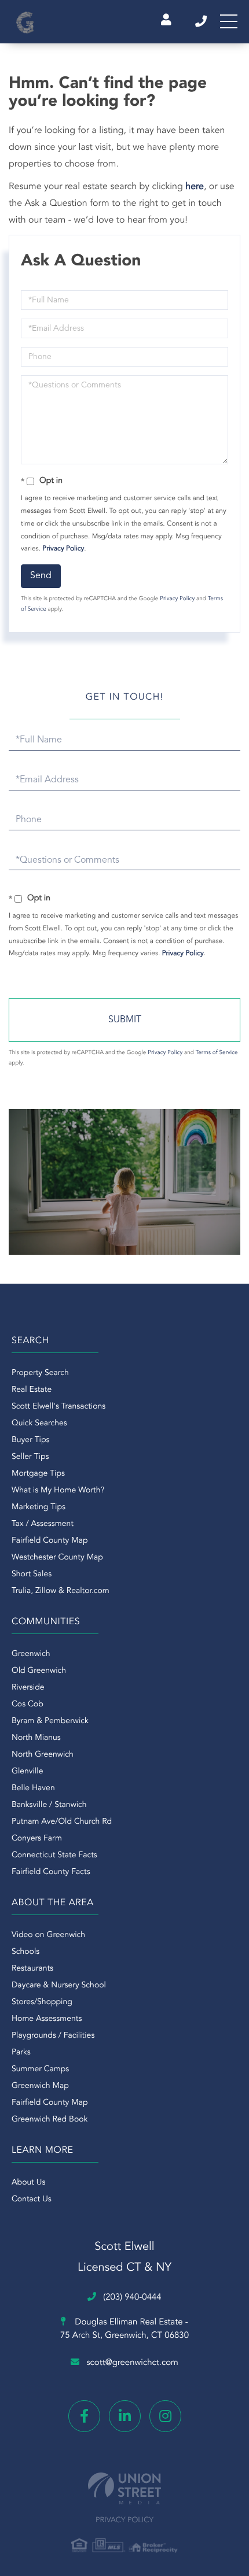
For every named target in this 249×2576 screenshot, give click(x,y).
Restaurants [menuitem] (32, 1969)
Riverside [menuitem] (28, 1688)
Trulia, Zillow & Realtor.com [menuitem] (61, 1591)
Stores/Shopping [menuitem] (42, 2002)
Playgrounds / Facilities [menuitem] (53, 2036)
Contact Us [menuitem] (32, 2200)
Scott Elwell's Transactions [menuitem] (58, 1407)
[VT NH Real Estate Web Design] (124, 2488)
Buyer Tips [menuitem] (31, 1440)
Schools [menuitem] (25, 1952)
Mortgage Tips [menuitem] (38, 1474)
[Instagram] (165, 2416)
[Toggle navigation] (229, 21)
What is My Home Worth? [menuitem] (58, 1491)
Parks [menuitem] (21, 2053)
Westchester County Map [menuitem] (57, 1558)
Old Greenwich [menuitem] (39, 1671)
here (195, 187)
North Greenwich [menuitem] (43, 1755)
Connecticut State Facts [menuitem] (54, 1856)
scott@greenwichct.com (132, 2363)
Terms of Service (217, 1053)
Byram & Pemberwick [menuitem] (50, 1721)
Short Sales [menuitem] (32, 1575)
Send (41, 576)
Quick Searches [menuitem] (39, 1424)
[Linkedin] (125, 2416)
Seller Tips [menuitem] (30, 1457)
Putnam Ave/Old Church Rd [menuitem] (62, 1822)
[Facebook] (84, 2416)
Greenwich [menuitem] (31, 1654)
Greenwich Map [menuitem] (40, 2086)
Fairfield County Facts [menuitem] (51, 1872)
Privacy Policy (63, 549)
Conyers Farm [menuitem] (37, 1839)
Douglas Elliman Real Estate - (124, 2329)
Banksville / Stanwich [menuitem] (49, 1805)
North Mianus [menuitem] (36, 1738)
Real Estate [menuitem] (32, 1390)
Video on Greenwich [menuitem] (48, 1935)
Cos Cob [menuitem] (28, 1705)
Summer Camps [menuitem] (40, 2069)
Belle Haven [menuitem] (33, 1788)
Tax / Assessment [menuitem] (43, 1524)
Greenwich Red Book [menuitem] (50, 2120)
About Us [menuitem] (28, 2183)
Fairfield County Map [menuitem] (50, 1541)
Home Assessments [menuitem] (47, 2019)
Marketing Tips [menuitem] (39, 1507)
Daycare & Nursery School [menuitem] (59, 1986)
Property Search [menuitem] (40, 1373)
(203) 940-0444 (202, 21)
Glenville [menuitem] (27, 1772)
